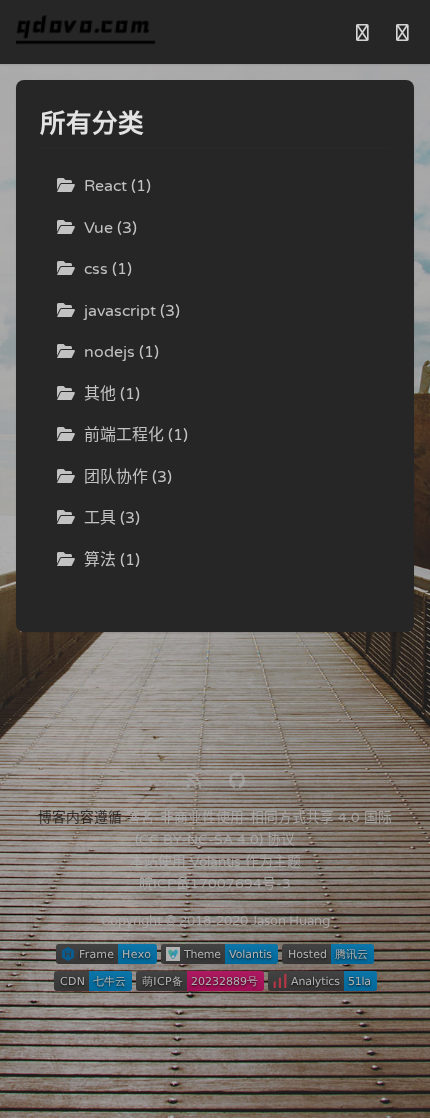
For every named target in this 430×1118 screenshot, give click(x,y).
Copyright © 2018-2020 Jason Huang (215, 921)
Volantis (215, 861)
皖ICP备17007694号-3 (215, 883)
